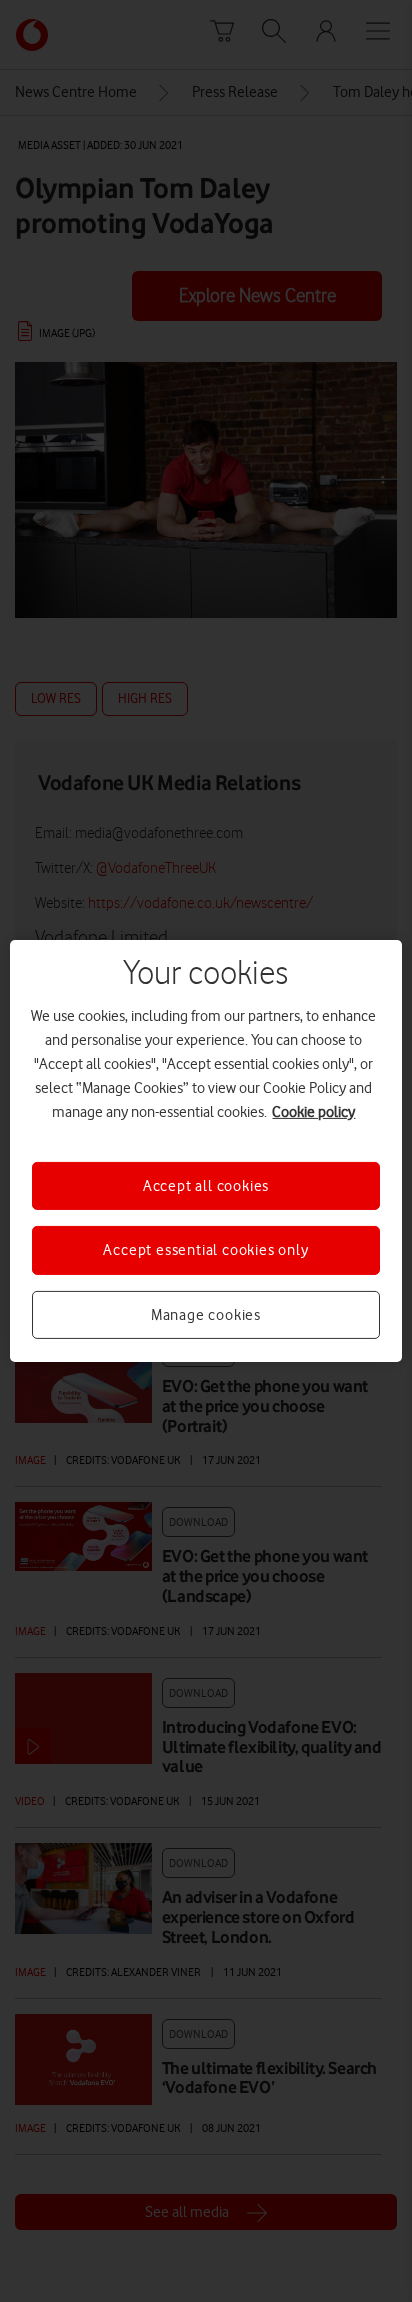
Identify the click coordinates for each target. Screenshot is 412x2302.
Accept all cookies (206, 1186)
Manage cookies (206, 1315)
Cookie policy (313, 1112)
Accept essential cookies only (205, 1250)
